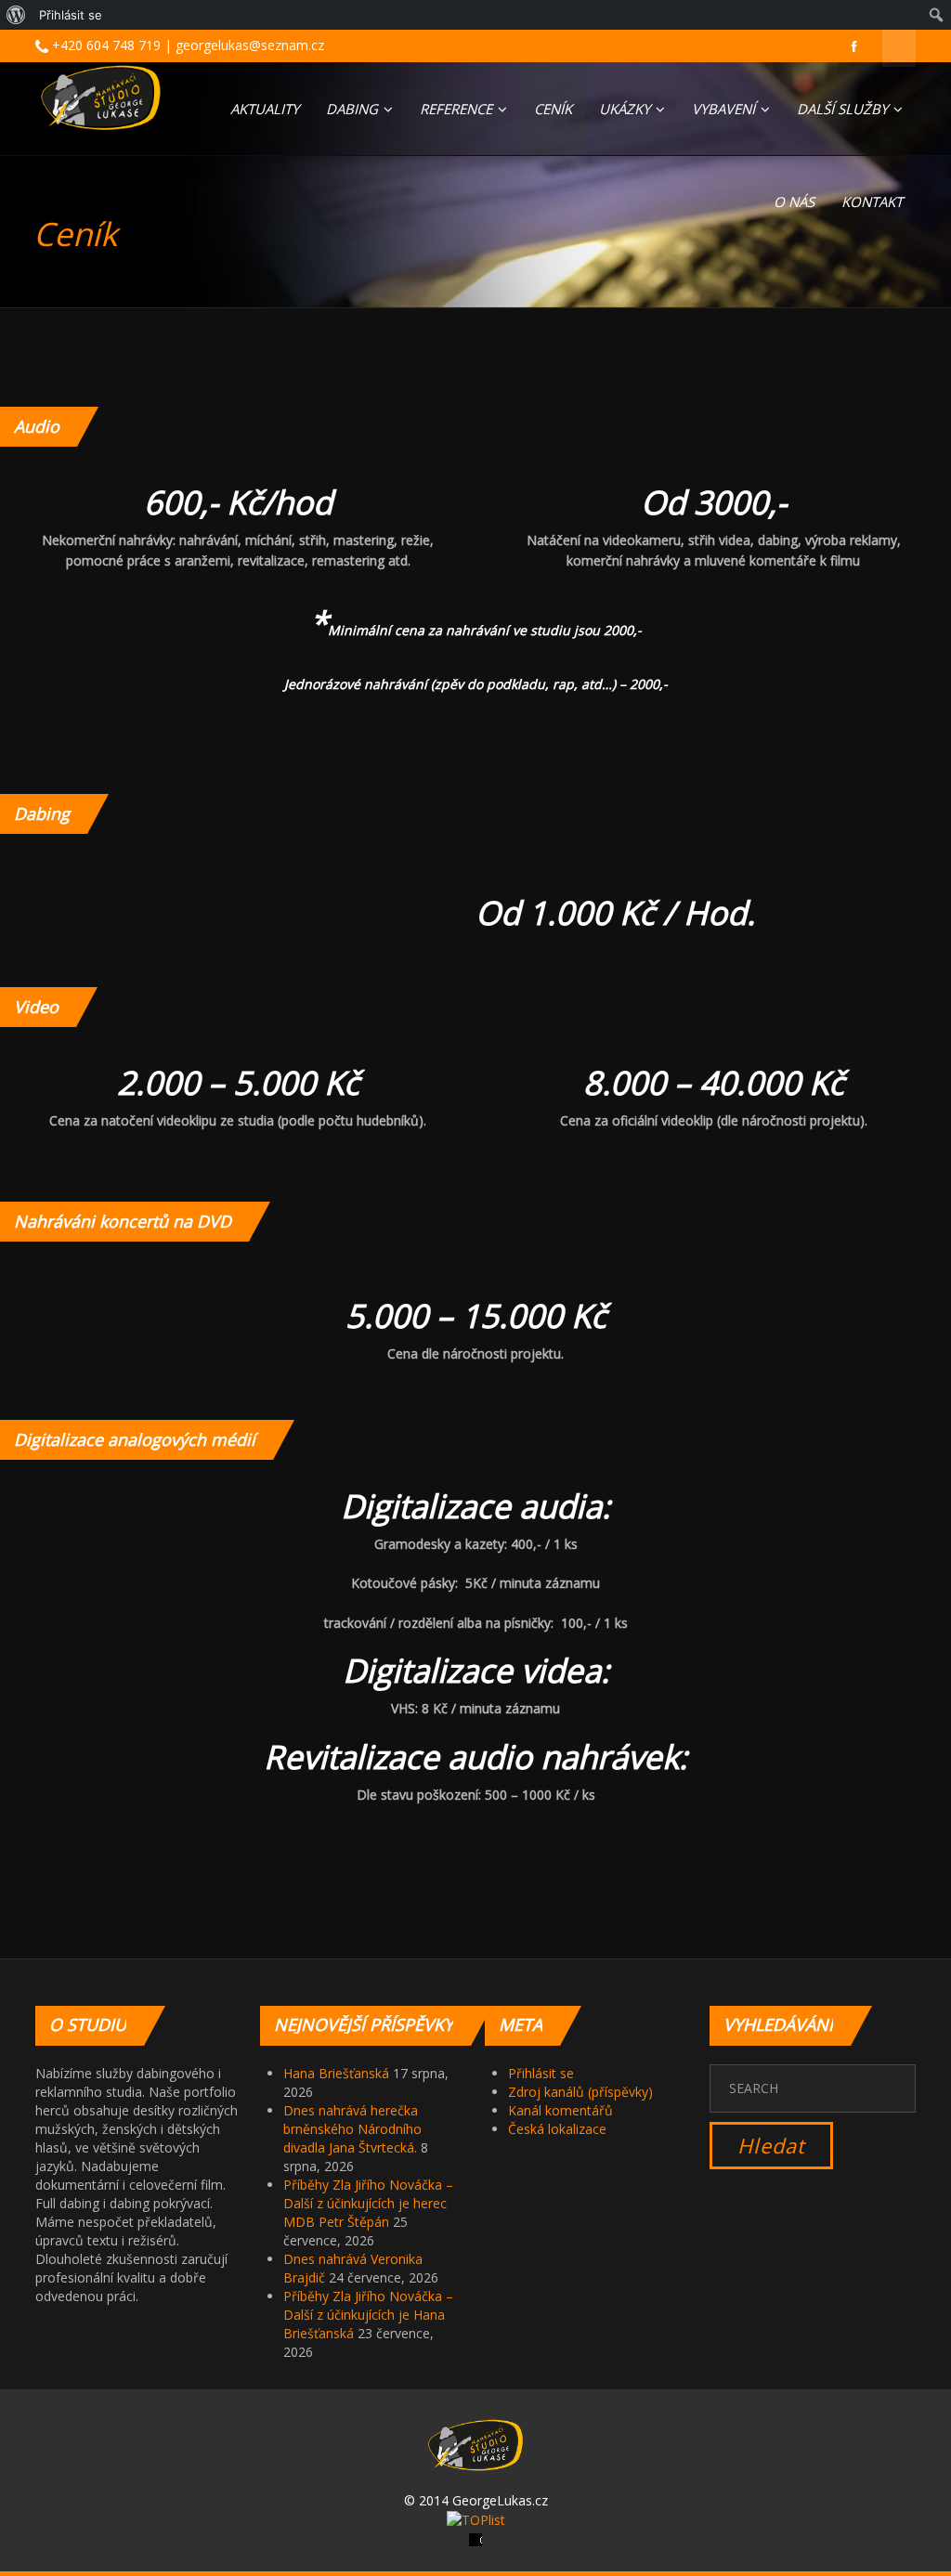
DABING (354, 109)
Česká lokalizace (557, 2129)
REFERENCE (458, 109)
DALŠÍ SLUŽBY (844, 109)
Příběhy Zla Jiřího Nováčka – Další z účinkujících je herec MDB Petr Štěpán (368, 2203)
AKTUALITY (265, 109)
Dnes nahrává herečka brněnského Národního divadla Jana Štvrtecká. (352, 2129)
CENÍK (553, 109)
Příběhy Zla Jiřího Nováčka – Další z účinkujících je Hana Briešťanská (368, 2315)
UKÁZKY (626, 109)
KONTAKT (872, 202)
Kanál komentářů (560, 2110)
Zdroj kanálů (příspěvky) (580, 2092)
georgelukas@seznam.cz (250, 45)
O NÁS (794, 202)
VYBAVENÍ (725, 109)
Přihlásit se (541, 2073)
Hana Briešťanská (336, 2073)
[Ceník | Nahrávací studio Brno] (101, 98)
